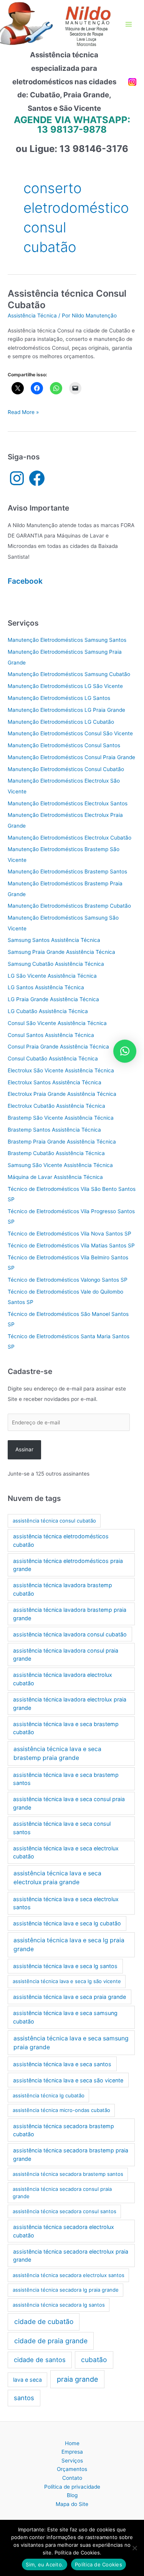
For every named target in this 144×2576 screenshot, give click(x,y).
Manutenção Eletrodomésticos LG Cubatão (61, 722)
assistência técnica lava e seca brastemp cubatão (66, 1728)
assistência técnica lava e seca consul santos (62, 1828)
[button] (125, 1051)
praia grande (77, 2379)
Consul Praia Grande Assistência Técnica (58, 1047)
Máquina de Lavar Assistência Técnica (55, 1177)
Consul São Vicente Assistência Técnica (57, 1023)
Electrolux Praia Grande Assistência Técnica (62, 1094)
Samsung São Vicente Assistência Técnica (60, 1165)
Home (72, 2443)
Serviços (72, 2461)
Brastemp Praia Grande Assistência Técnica (62, 1142)
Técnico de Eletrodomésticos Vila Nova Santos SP (70, 1234)
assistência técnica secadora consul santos (65, 2211)
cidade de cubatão (44, 2321)
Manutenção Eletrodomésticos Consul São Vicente (70, 733)
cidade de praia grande (51, 2341)
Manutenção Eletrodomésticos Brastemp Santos (67, 871)
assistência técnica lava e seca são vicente (68, 2080)
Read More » (23, 413)
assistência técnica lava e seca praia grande (70, 1997)
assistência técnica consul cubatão (54, 1521)
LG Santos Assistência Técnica (46, 987)
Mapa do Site (72, 2504)
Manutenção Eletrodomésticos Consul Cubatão (66, 769)
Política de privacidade (72, 2487)
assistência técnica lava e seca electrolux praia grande (57, 1878)
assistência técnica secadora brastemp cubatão (64, 2130)
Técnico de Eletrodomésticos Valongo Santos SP (68, 1280)
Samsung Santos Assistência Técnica (54, 940)
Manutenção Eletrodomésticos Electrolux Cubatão (70, 838)
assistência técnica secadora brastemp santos (68, 2174)
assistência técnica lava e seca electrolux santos (66, 1903)
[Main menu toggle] (129, 24)
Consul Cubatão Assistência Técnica (53, 1058)
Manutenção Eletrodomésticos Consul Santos (64, 745)
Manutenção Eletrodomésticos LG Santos (59, 698)
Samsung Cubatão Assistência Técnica (56, 964)
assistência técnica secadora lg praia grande (66, 2290)
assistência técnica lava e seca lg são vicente (67, 1981)
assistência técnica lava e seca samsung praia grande (71, 2043)
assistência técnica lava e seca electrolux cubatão (66, 1852)
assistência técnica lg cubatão (49, 2095)
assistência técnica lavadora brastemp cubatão (63, 1589)
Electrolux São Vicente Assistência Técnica (61, 1070)
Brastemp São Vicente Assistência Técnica (61, 1118)
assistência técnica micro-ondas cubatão (61, 2110)
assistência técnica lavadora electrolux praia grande (70, 1704)
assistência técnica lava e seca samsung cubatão (65, 2017)
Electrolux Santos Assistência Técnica (55, 1082)
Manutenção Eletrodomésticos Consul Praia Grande (71, 757)
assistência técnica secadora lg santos (59, 2305)
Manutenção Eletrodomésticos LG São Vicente (65, 686)
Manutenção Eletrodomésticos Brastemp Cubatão (69, 906)
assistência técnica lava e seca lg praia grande (69, 1945)
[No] (134, 2548)
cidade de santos (40, 2360)
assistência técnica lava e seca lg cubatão (67, 1923)
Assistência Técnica (32, 316)
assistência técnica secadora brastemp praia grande (71, 2154)
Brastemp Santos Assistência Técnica (54, 1130)
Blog (72, 2495)
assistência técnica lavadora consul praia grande (66, 1655)
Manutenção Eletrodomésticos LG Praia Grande (66, 710)
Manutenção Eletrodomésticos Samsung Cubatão (69, 674)
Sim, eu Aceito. (45, 2564)
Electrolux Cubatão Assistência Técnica (56, 1106)
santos (24, 2398)
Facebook (25, 581)
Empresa (72, 2452)
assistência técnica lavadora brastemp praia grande (70, 1614)
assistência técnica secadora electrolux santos (69, 2275)
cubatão (94, 2360)
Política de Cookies (98, 2564)
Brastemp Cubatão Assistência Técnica (56, 1153)
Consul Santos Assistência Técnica (51, 1035)
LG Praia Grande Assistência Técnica (53, 999)
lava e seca (27, 2380)
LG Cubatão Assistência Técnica (48, 1011)
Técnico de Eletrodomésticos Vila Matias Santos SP (71, 1245)
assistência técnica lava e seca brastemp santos (66, 1779)
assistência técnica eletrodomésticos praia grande (68, 1565)
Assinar (24, 1449)
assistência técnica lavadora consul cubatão (70, 1634)
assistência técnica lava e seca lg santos (65, 1966)
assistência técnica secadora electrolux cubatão (64, 2231)
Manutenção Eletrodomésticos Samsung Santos (67, 640)
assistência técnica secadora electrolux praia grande (71, 2256)
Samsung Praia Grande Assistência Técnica (61, 952)
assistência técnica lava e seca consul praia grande (69, 1803)
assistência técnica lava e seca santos (62, 2064)
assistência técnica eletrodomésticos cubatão (61, 1540)
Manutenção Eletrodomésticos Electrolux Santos (68, 803)
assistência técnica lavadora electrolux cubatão (63, 1679)
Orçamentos (72, 2469)
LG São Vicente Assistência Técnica (52, 976)
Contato (72, 2478)
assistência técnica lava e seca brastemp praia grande (57, 1753)
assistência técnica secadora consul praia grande (62, 2193)
